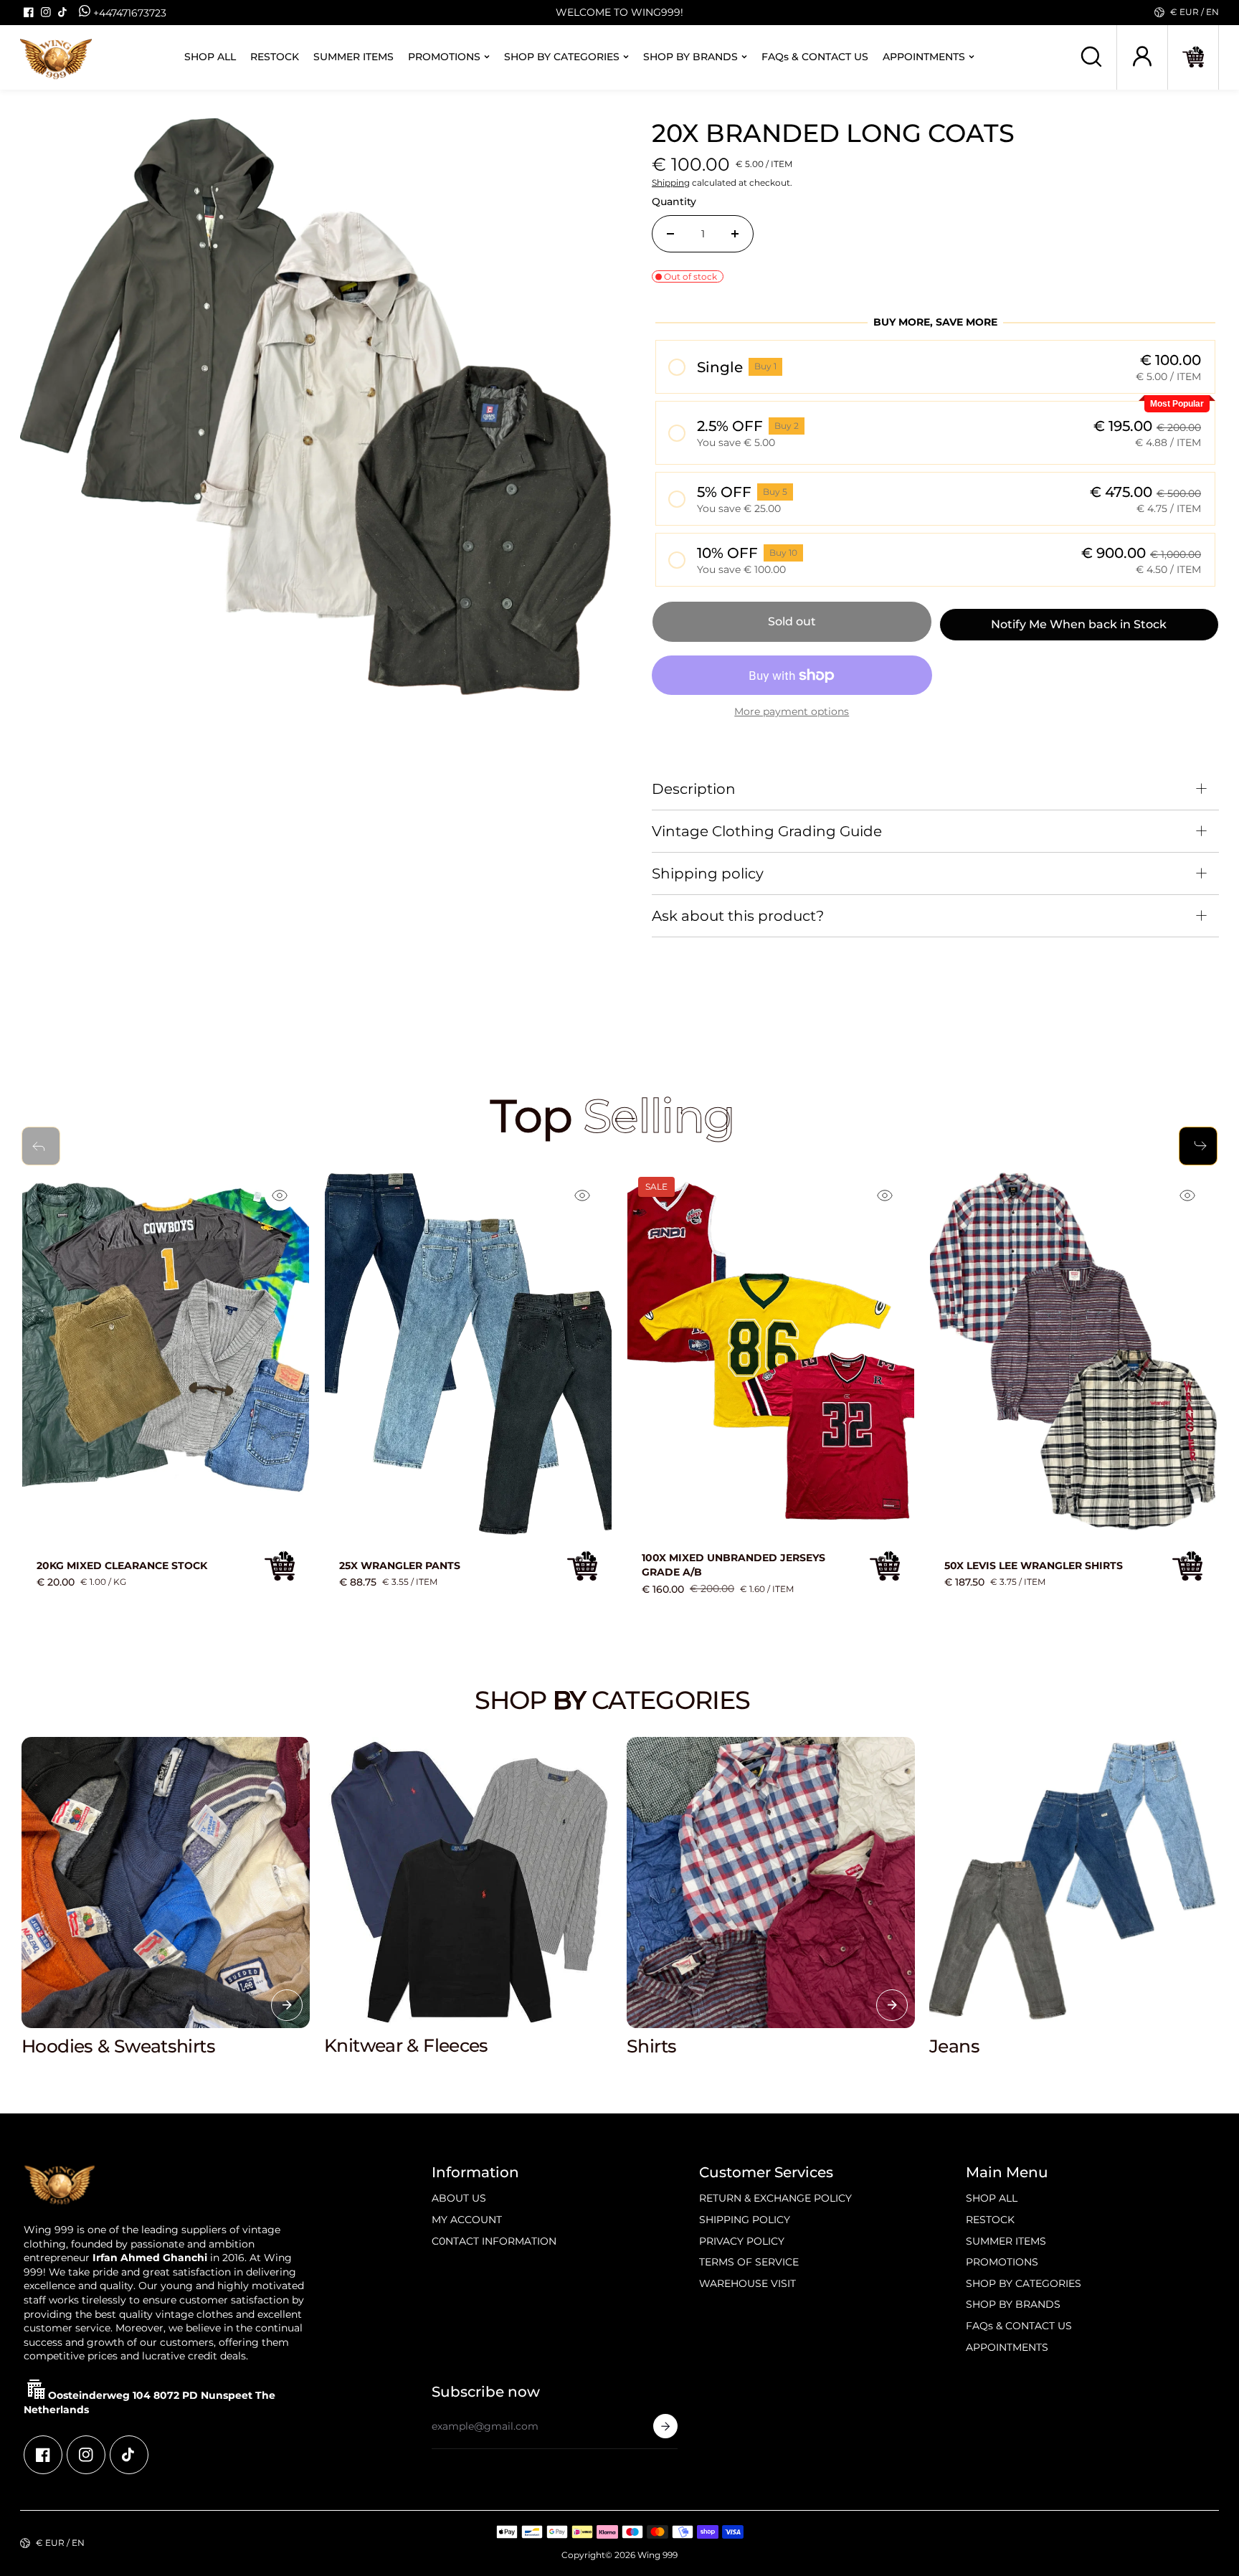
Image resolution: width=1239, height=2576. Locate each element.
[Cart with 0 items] (1193, 57)
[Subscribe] (665, 2426)
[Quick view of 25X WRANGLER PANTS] (582, 1195)
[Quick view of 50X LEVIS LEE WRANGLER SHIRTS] (1187, 1195)
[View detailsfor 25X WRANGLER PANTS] (468, 1353)
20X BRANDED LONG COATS (833, 133)
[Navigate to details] (287, 2005)
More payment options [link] (792, 711)
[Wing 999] (56, 57)
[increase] (735, 234)
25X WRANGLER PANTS (400, 1566)
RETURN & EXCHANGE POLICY (775, 2198)
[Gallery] (320, 418)
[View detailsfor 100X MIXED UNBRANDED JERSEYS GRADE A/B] (771, 1353)
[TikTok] (63, 12)
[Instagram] (46, 12)
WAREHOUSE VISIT (747, 2283)
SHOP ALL (210, 57)
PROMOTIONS (444, 57)
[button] (1193, 57)
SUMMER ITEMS (353, 57)
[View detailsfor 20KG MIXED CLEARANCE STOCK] (166, 1353)
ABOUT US (459, 2198)
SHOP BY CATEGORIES (562, 57)
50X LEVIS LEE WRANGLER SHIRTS (1034, 1566)
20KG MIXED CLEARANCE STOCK (122, 1566)
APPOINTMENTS (924, 57)
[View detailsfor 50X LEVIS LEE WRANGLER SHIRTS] (1073, 1353)
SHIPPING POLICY (745, 2220)
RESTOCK (275, 57)
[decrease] (670, 234)
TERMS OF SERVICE (749, 2262)
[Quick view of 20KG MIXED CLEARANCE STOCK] (280, 1195)
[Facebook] (29, 12)
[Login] (1142, 57)
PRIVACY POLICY (742, 2241)
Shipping (671, 183)
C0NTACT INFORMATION (494, 2241)
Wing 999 (658, 2555)
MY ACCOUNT (467, 2220)
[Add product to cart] (280, 1566)
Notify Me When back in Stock (1079, 624)
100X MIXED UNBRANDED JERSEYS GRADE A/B (734, 1565)
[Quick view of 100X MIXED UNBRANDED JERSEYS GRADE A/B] (885, 1195)
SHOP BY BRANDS (690, 57)
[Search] (1091, 57)
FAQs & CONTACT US (815, 57)
